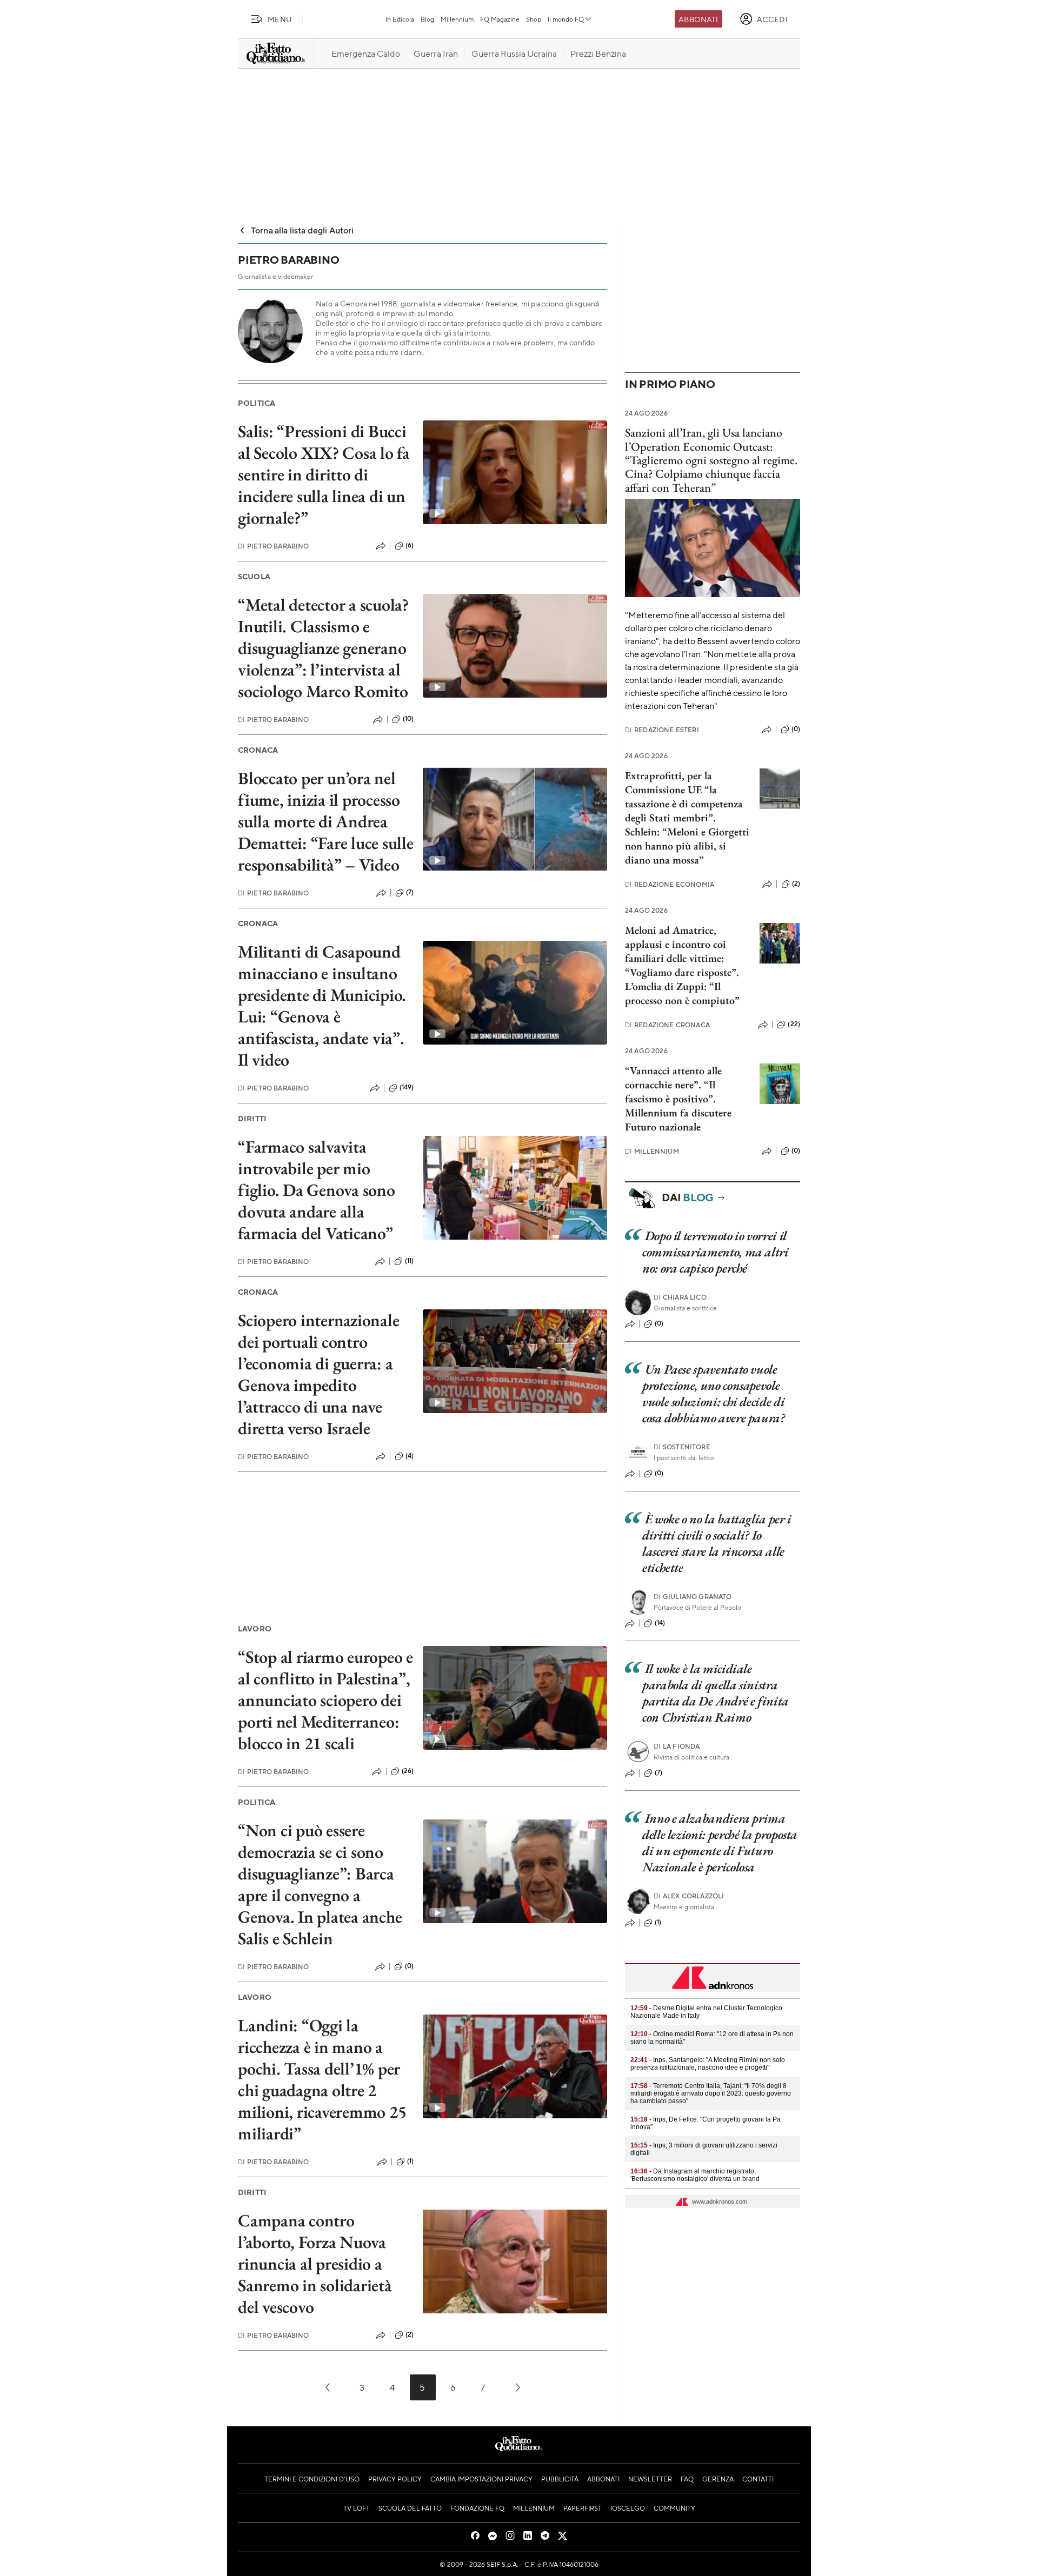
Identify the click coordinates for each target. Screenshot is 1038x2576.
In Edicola (400, 19)
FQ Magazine (500, 19)
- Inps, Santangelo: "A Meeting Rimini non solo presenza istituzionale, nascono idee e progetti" (708, 2064)
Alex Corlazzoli (689, 1896)
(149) (407, 1087)
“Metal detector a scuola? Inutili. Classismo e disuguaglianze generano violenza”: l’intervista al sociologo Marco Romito (323, 648)
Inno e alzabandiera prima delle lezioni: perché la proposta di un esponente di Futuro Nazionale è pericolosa (720, 1842)
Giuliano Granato (693, 1597)
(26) (408, 1771)
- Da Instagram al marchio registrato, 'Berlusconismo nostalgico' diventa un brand (695, 2175)
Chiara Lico (680, 1297)
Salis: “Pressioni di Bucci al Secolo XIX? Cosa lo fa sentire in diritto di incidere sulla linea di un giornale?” (324, 474)
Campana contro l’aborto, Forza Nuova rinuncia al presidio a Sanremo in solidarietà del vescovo (315, 2264)
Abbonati (698, 19)
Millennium (457, 19)
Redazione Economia (670, 884)
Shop (534, 19)
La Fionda (677, 1746)
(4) (410, 1456)
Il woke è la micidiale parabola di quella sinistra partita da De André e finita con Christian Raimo (716, 1693)
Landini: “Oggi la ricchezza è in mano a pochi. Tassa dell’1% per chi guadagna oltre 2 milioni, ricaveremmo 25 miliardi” (322, 2079)
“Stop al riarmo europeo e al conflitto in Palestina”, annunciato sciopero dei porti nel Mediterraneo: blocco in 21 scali (325, 1700)
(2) (410, 2334)
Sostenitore (682, 1447)
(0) (409, 1966)
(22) (794, 1024)
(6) (410, 545)
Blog (427, 19)
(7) (410, 892)
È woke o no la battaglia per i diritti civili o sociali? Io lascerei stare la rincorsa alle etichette (717, 1543)
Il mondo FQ (566, 19)
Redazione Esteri (662, 730)
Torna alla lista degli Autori (302, 230)
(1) (410, 2161)
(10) (408, 719)
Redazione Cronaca (667, 1025)
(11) (410, 1261)
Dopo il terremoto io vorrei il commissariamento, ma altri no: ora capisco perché (716, 1252)
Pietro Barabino (274, 546)
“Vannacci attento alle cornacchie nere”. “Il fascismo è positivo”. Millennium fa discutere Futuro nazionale (678, 1099)
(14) (660, 1623)
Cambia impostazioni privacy (481, 2479)
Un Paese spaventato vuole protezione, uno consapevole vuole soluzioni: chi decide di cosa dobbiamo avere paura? (714, 1393)
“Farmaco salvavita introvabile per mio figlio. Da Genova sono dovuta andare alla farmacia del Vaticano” (317, 1190)
